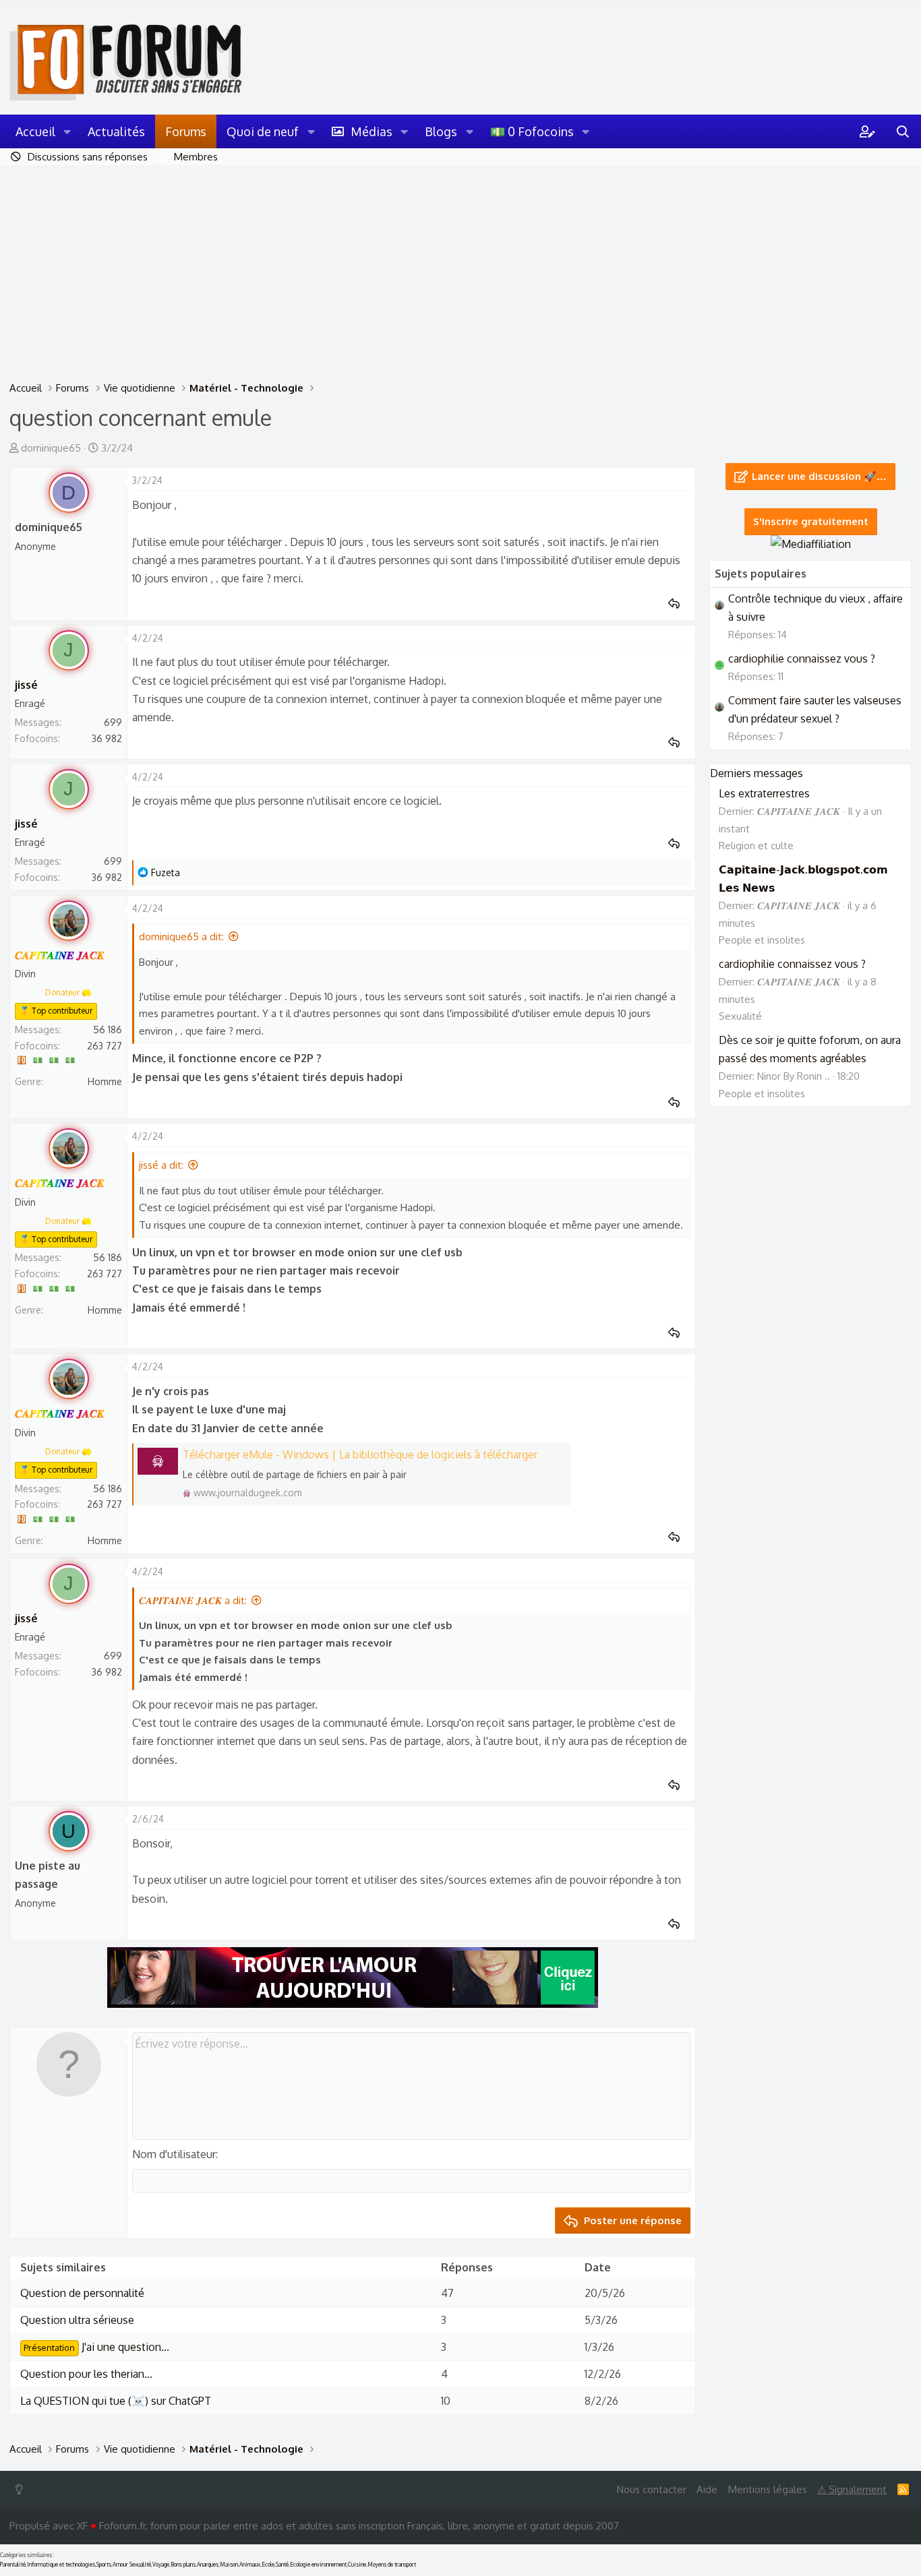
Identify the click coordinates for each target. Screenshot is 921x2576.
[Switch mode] (22, 2489)
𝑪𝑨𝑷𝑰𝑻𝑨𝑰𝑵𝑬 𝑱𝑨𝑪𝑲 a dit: (193, 1600)
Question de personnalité (82, 2293)
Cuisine (357, 2565)
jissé (26, 685)
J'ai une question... (96, 2347)
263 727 (105, 1046)
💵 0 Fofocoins (532, 131)
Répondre (678, 604)
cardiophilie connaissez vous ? (802, 658)
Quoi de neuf (263, 131)
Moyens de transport (392, 2565)
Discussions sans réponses (88, 157)
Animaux (250, 2565)
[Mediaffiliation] (811, 544)
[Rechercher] (903, 131)
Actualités (116, 131)
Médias (372, 131)
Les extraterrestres (764, 793)
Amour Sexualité (132, 2565)
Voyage (161, 2565)
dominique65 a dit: (181, 937)
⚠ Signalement (852, 2489)
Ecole (268, 2565)
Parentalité (13, 2565)
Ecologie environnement (318, 2565)
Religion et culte (756, 846)
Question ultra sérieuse (77, 2320)
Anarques (208, 2565)
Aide (707, 2489)
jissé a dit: (161, 1165)
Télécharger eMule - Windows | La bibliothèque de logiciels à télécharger (360, 1454)
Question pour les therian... (86, 2374)
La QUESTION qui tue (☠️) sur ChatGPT (116, 2401)
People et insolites (762, 940)
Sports (104, 2565)
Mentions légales (768, 2489)
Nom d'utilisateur (174, 2154)
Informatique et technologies (61, 2565)
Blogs (441, 131)
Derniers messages (756, 773)
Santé (282, 2565)
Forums (186, 131)
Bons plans (183, 2565)
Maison (229, 2565)
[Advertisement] (460, 266)
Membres (196, 157)
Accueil (35, 131)
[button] (67, 131)
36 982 (107, 738)
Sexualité (740, 1016)
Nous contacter (652, 2489)
